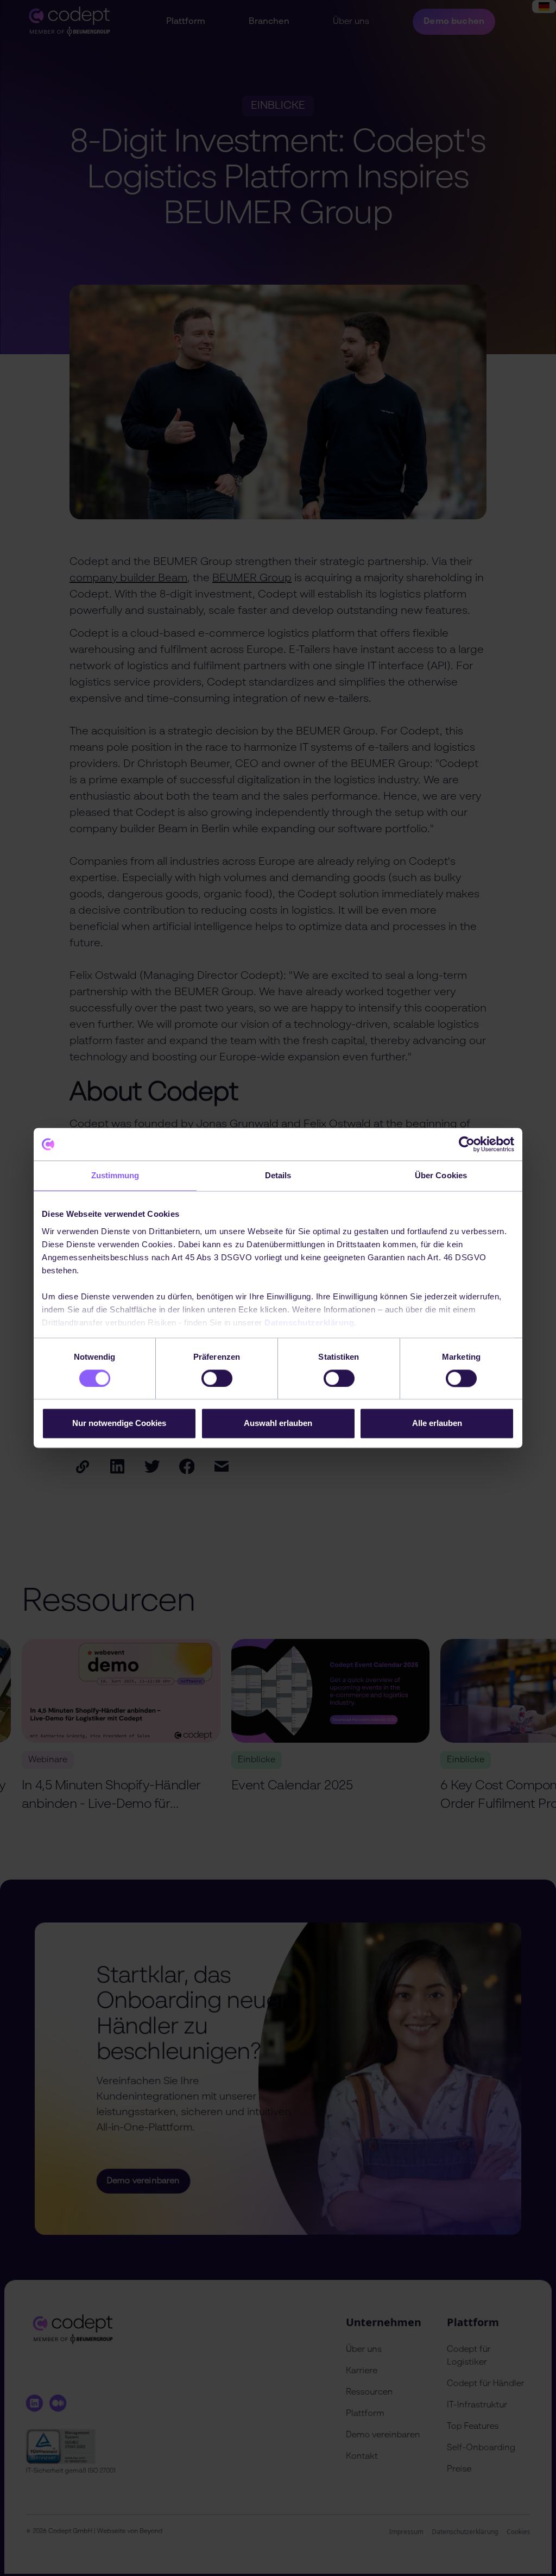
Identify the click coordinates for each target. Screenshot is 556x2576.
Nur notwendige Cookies (119, 1424)
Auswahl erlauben (278, 1424)
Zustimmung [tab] (115, 1175)
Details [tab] (278, 1175)
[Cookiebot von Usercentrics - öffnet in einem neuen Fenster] (467, 1144)
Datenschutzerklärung (309, 1322)
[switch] (217, 1378)
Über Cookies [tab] (441, 1175)
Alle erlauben (437, 1424)
